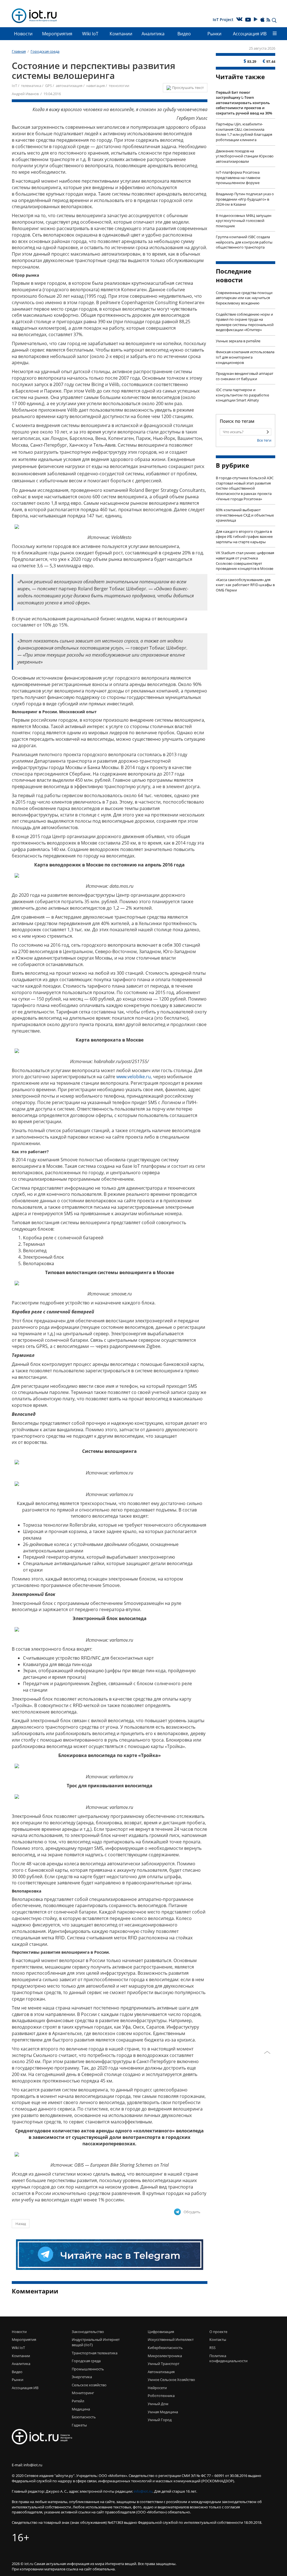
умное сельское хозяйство (171, 2380)
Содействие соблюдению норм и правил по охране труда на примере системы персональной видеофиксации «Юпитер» (245, 322)
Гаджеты (79, 2425)
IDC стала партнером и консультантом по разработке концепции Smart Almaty (242, 395)
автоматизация (69, 86)
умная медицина (163, 2412)
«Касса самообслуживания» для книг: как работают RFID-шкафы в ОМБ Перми (245, 585)
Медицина (81, 2409)
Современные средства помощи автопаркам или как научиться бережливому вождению (244, 298)
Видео (184, 34)
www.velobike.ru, (134, 1077)
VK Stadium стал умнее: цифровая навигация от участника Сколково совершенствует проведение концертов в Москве (245, 561)
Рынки (214, 34)
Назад (21, 2224)
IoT (14, 86)
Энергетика (82, 2377)
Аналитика (153, 34)
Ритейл (78, 2401)
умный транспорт (164, 2364)
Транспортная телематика (95, 2353)
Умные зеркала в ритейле (238, 341)
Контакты (218, 2339)
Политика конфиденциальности (223, 2358)
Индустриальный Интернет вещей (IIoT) (96, 2342)
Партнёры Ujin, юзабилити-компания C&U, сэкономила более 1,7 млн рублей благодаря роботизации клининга (244, 132)
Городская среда (86, 2361)
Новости (23, 34)
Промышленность (88, 2369)
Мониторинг (83, 2393)
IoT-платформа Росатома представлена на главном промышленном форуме (238, 177)
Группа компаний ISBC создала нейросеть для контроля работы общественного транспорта (244, 242)
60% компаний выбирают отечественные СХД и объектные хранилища (245, 515)
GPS (48, 86)
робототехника (161, 2396)
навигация (96, 86)
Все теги (264, 440)
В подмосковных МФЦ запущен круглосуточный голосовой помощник (244, 221)
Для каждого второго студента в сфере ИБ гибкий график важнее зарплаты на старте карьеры (244, 537)
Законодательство (88, 2332)
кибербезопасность (165, 2348)
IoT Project (223, 20)
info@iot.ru (143, 2491)
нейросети (157, 2388)
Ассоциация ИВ (250, 34)
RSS (212, 2348)
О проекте (218, 2332)
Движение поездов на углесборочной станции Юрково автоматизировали (245, 156)
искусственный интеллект (171, 2339)
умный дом (158, 2404)
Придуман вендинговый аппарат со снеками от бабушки (245, 376)
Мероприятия (57, 34)
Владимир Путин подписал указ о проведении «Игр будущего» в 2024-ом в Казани (245, 199)
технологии (119, 86)
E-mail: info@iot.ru (27, 2465)
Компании (121, 34)
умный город (160, 2420)
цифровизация (161, 2332)
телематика (31, 86)
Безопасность (84, 2417)
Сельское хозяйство (89, 2385)
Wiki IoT (90, 34)
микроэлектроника (165, 2356)
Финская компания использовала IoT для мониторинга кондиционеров (245, 357)
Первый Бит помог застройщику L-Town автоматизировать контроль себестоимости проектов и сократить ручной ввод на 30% (244, 103)
